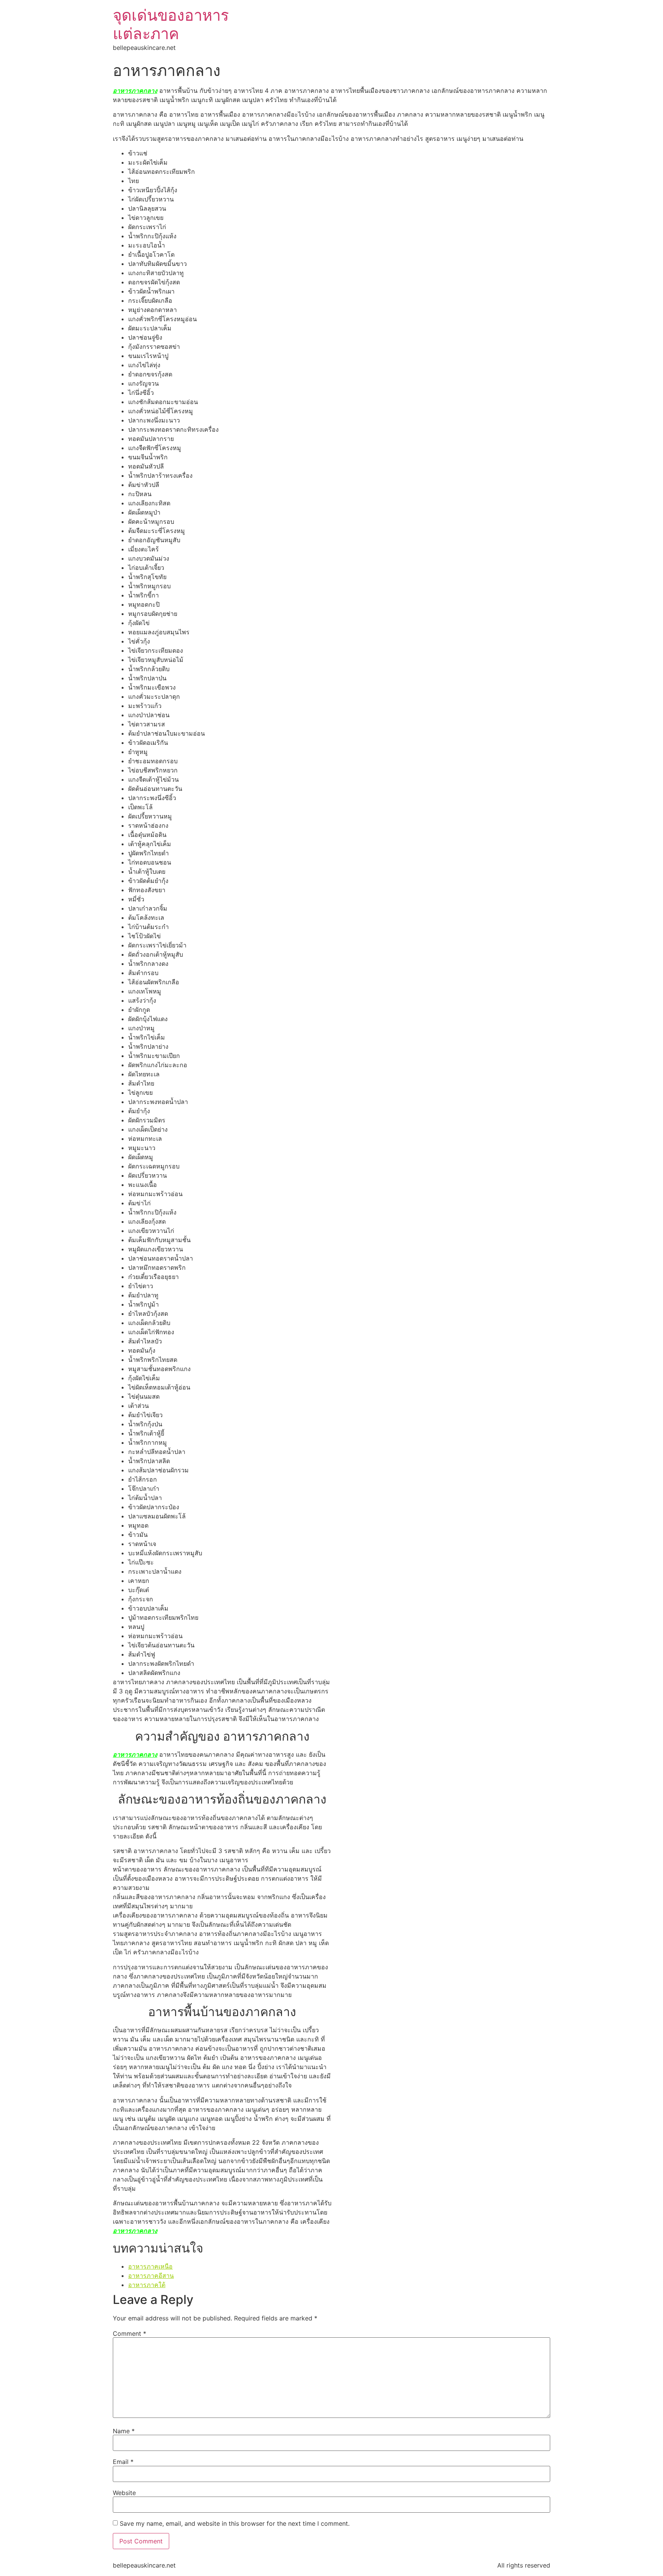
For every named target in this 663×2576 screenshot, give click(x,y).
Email (123, 2462)
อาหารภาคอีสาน (151, 2276)
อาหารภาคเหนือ (150, 2266)
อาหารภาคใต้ (147, 2285)
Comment (129, 2333)
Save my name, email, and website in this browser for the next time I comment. (235, 2523)
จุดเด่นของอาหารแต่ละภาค (171, 24)
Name (124, 2431)
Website (124, 2493)
